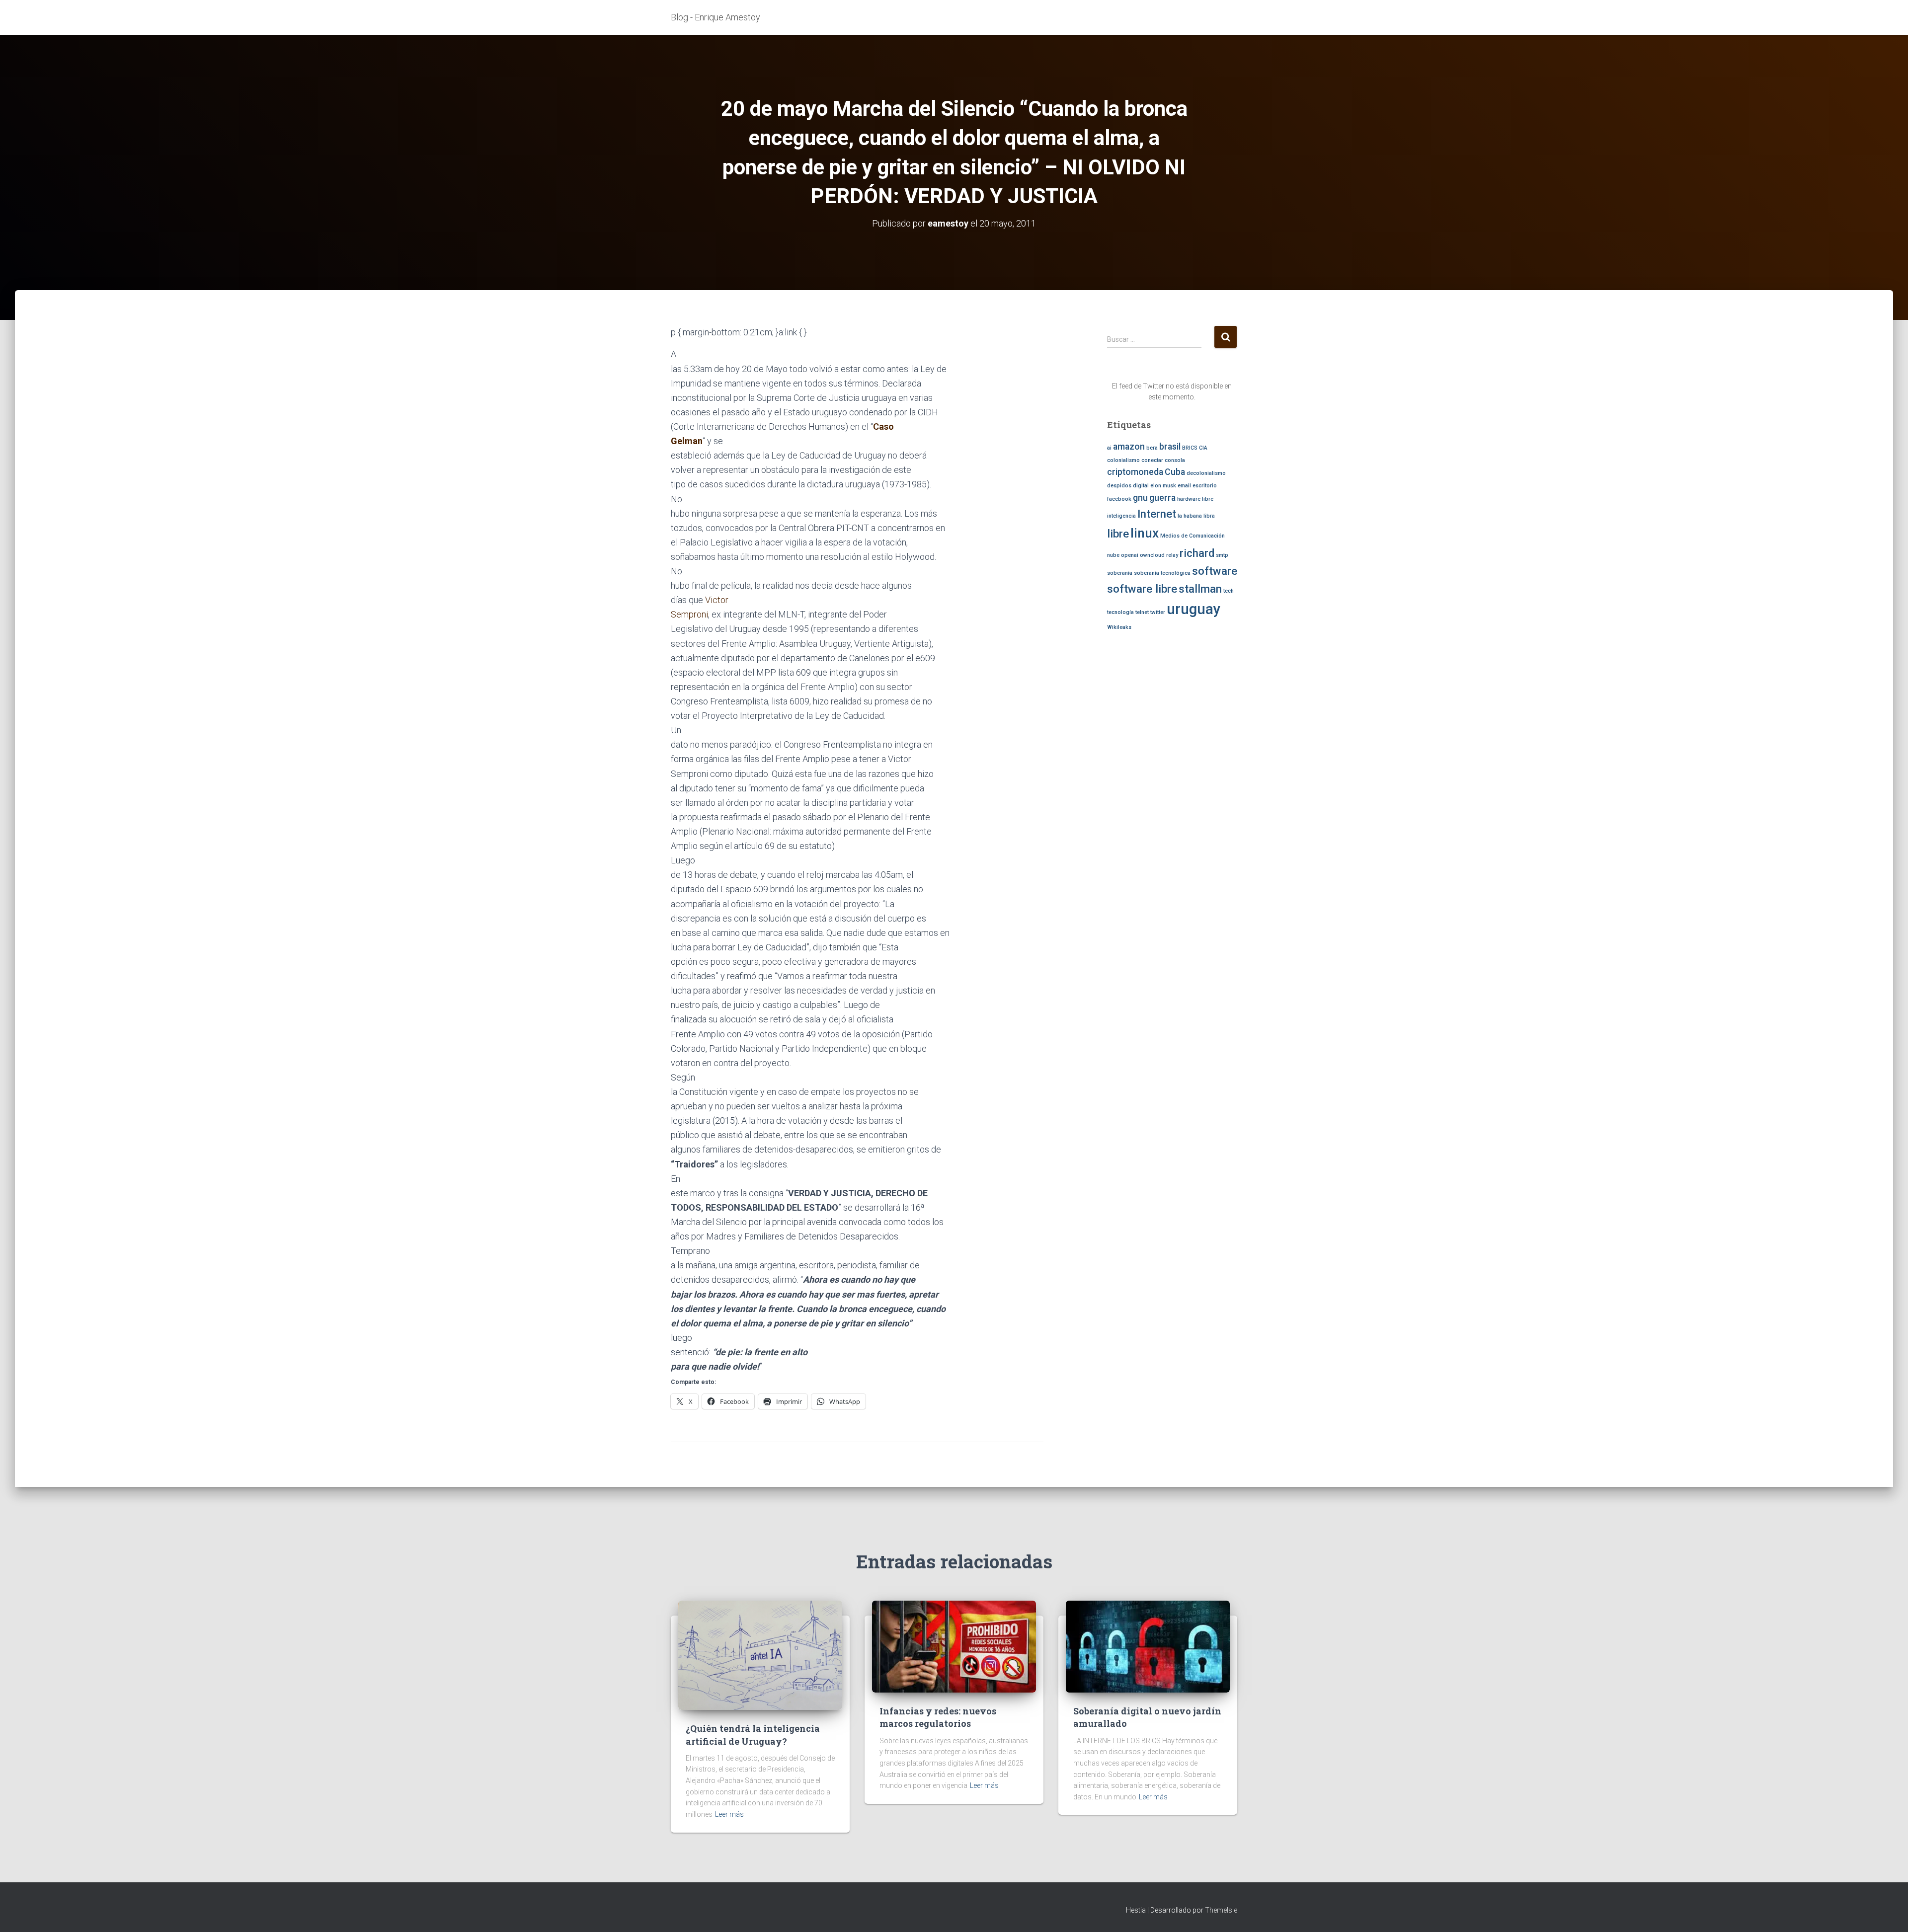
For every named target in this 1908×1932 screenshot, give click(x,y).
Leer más (729, 1814)
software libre (1142, 589)
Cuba (1175, 472)
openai (1130, 555)
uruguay (1193, 609)
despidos (1119, 486)
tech (1229, 591)
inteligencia (1121, 516)
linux (1145, 533)
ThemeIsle (1221, 1910)
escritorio (1205, 486)
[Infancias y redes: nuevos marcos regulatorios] (954, 1646)
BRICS (1190, 448)
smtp (1222, 555)
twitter (1158, 612)
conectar (1152, 460)
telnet (1142, 612)
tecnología (1120, 612)
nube (1113, 555)
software (1215, 571)
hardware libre (1195, 499)
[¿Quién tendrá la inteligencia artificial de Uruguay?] (760, 1655)
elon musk (1163, 486)
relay (1172, 555)
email (1184, 486)
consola (1175, 460)
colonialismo (1123, 460)
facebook (1119, 499)
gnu (1140, 498)
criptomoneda (1135, 472)
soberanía (1120, 573)
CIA (1203, 448)
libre (1118, 534)
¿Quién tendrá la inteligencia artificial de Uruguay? (753, 1735)
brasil (1170, 447)
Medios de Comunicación (1192, 536)
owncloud (1152, 555)
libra (1209, 516)
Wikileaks (1119, 627)
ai (1109, 448)
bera (1152, 448)
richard (1197, 553)
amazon (1129, 447)
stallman (1200, 589)
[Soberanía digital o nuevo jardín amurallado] (1148, 1646)
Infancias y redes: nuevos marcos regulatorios (938, 1717)
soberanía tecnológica (1162, 573)
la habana (1190, 516)
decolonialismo (1206, 473)
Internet (1157, 514)
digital (1141, 486)
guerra (1162, 498)
